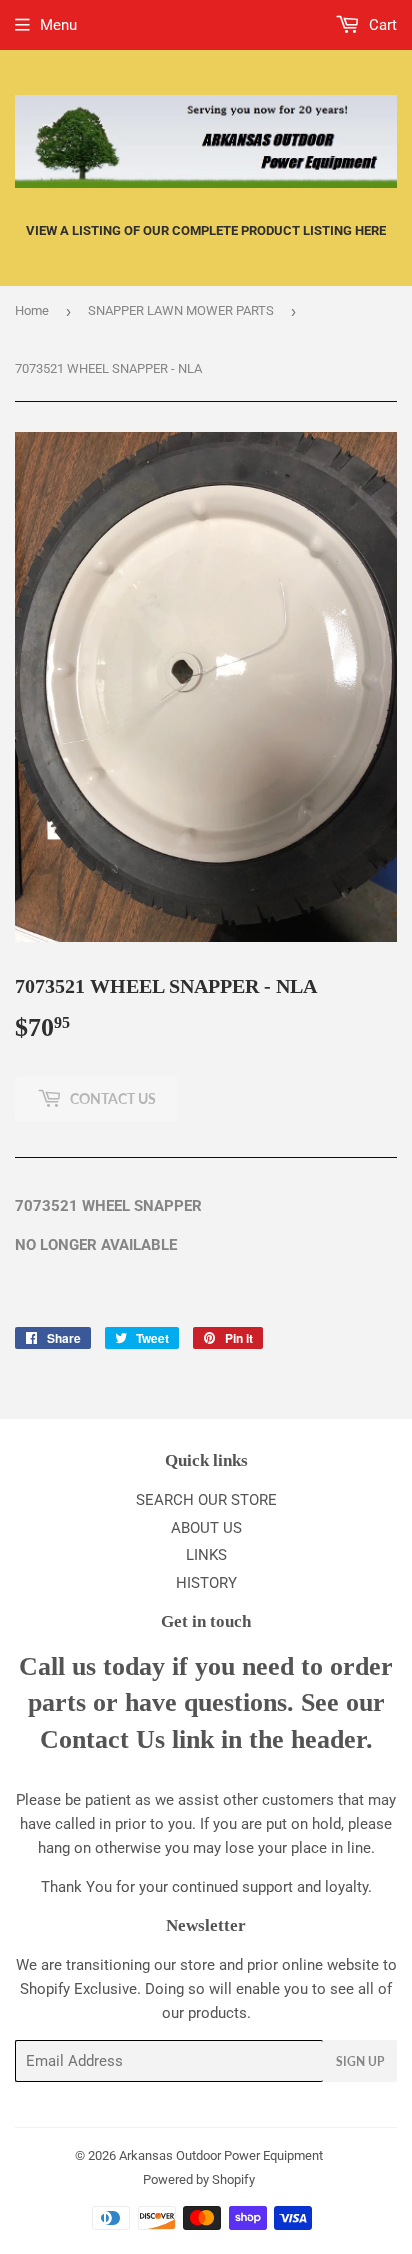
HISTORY (206, 1583)
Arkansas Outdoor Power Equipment (221, 2155)
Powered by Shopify (199, 2179)
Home (32, 310)
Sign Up (360, 2061)
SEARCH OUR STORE (206, 1500)
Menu (58, 25)
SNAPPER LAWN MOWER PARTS (181, 310)
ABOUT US (206, 1528)
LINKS (206, 1555)
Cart (381, 25)
